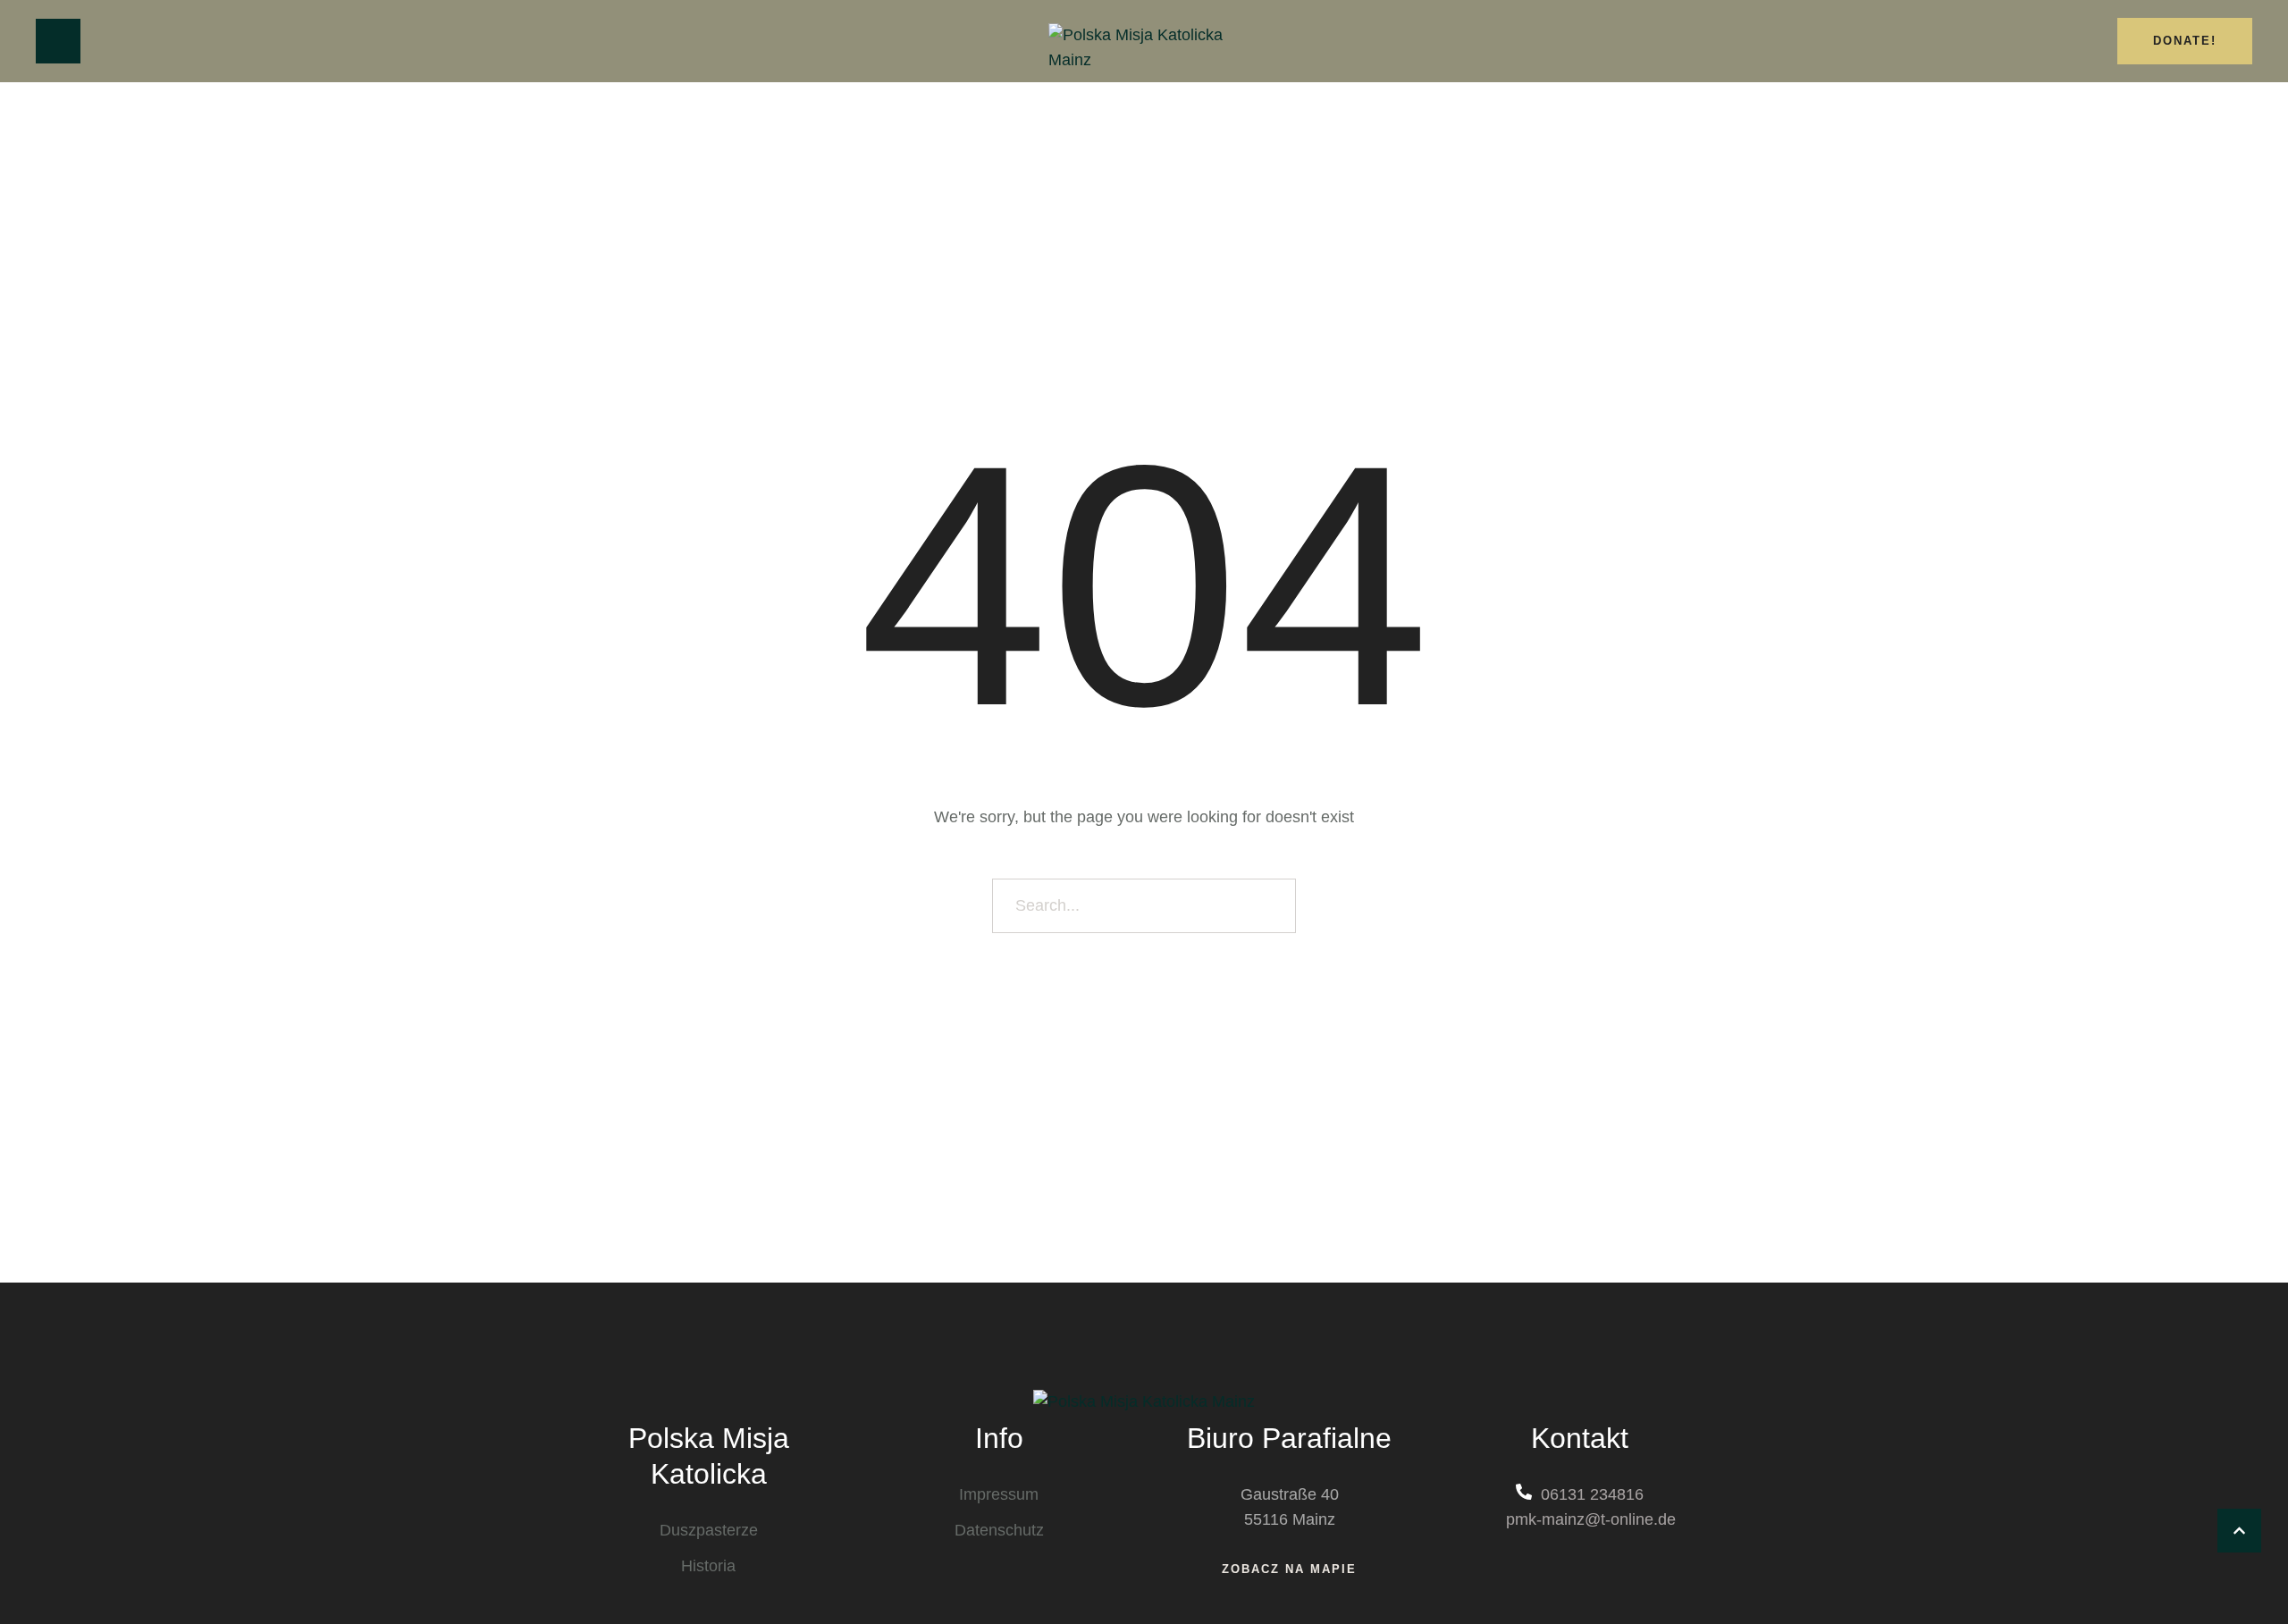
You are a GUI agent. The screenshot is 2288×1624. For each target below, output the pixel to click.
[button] (2239, 1531)
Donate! (2185, 41)
